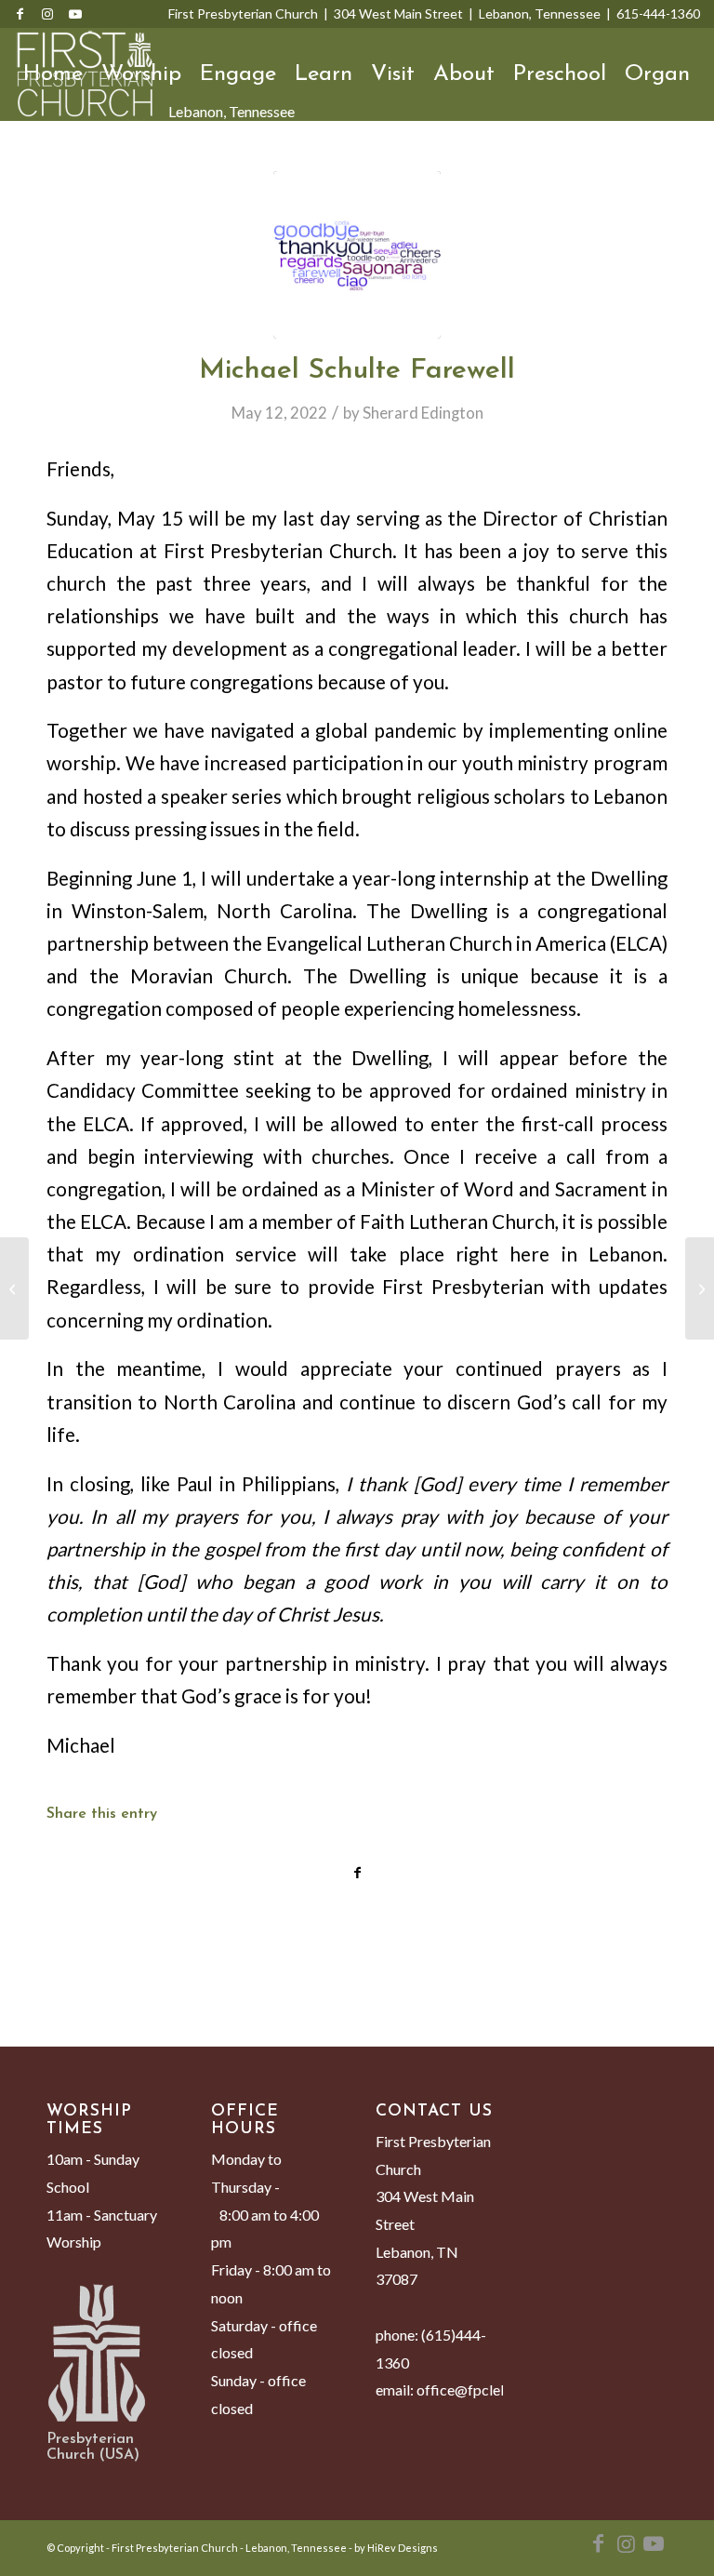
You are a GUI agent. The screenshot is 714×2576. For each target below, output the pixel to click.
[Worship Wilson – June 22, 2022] (700, 1288)
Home (53, 74)
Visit (393, 74)
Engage (238, 74)
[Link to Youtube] (75, 14)
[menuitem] (32, 167)
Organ (657, 74)
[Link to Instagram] (47, 14)
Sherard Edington (423, 413)
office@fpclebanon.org (491, 2389)
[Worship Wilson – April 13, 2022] (14, 1288)
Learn (324, 74)
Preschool (560, 74)
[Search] (32, 167)
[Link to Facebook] (20, 14)
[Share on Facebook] (357, 1873)
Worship (141, 74)
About (464, 74)
